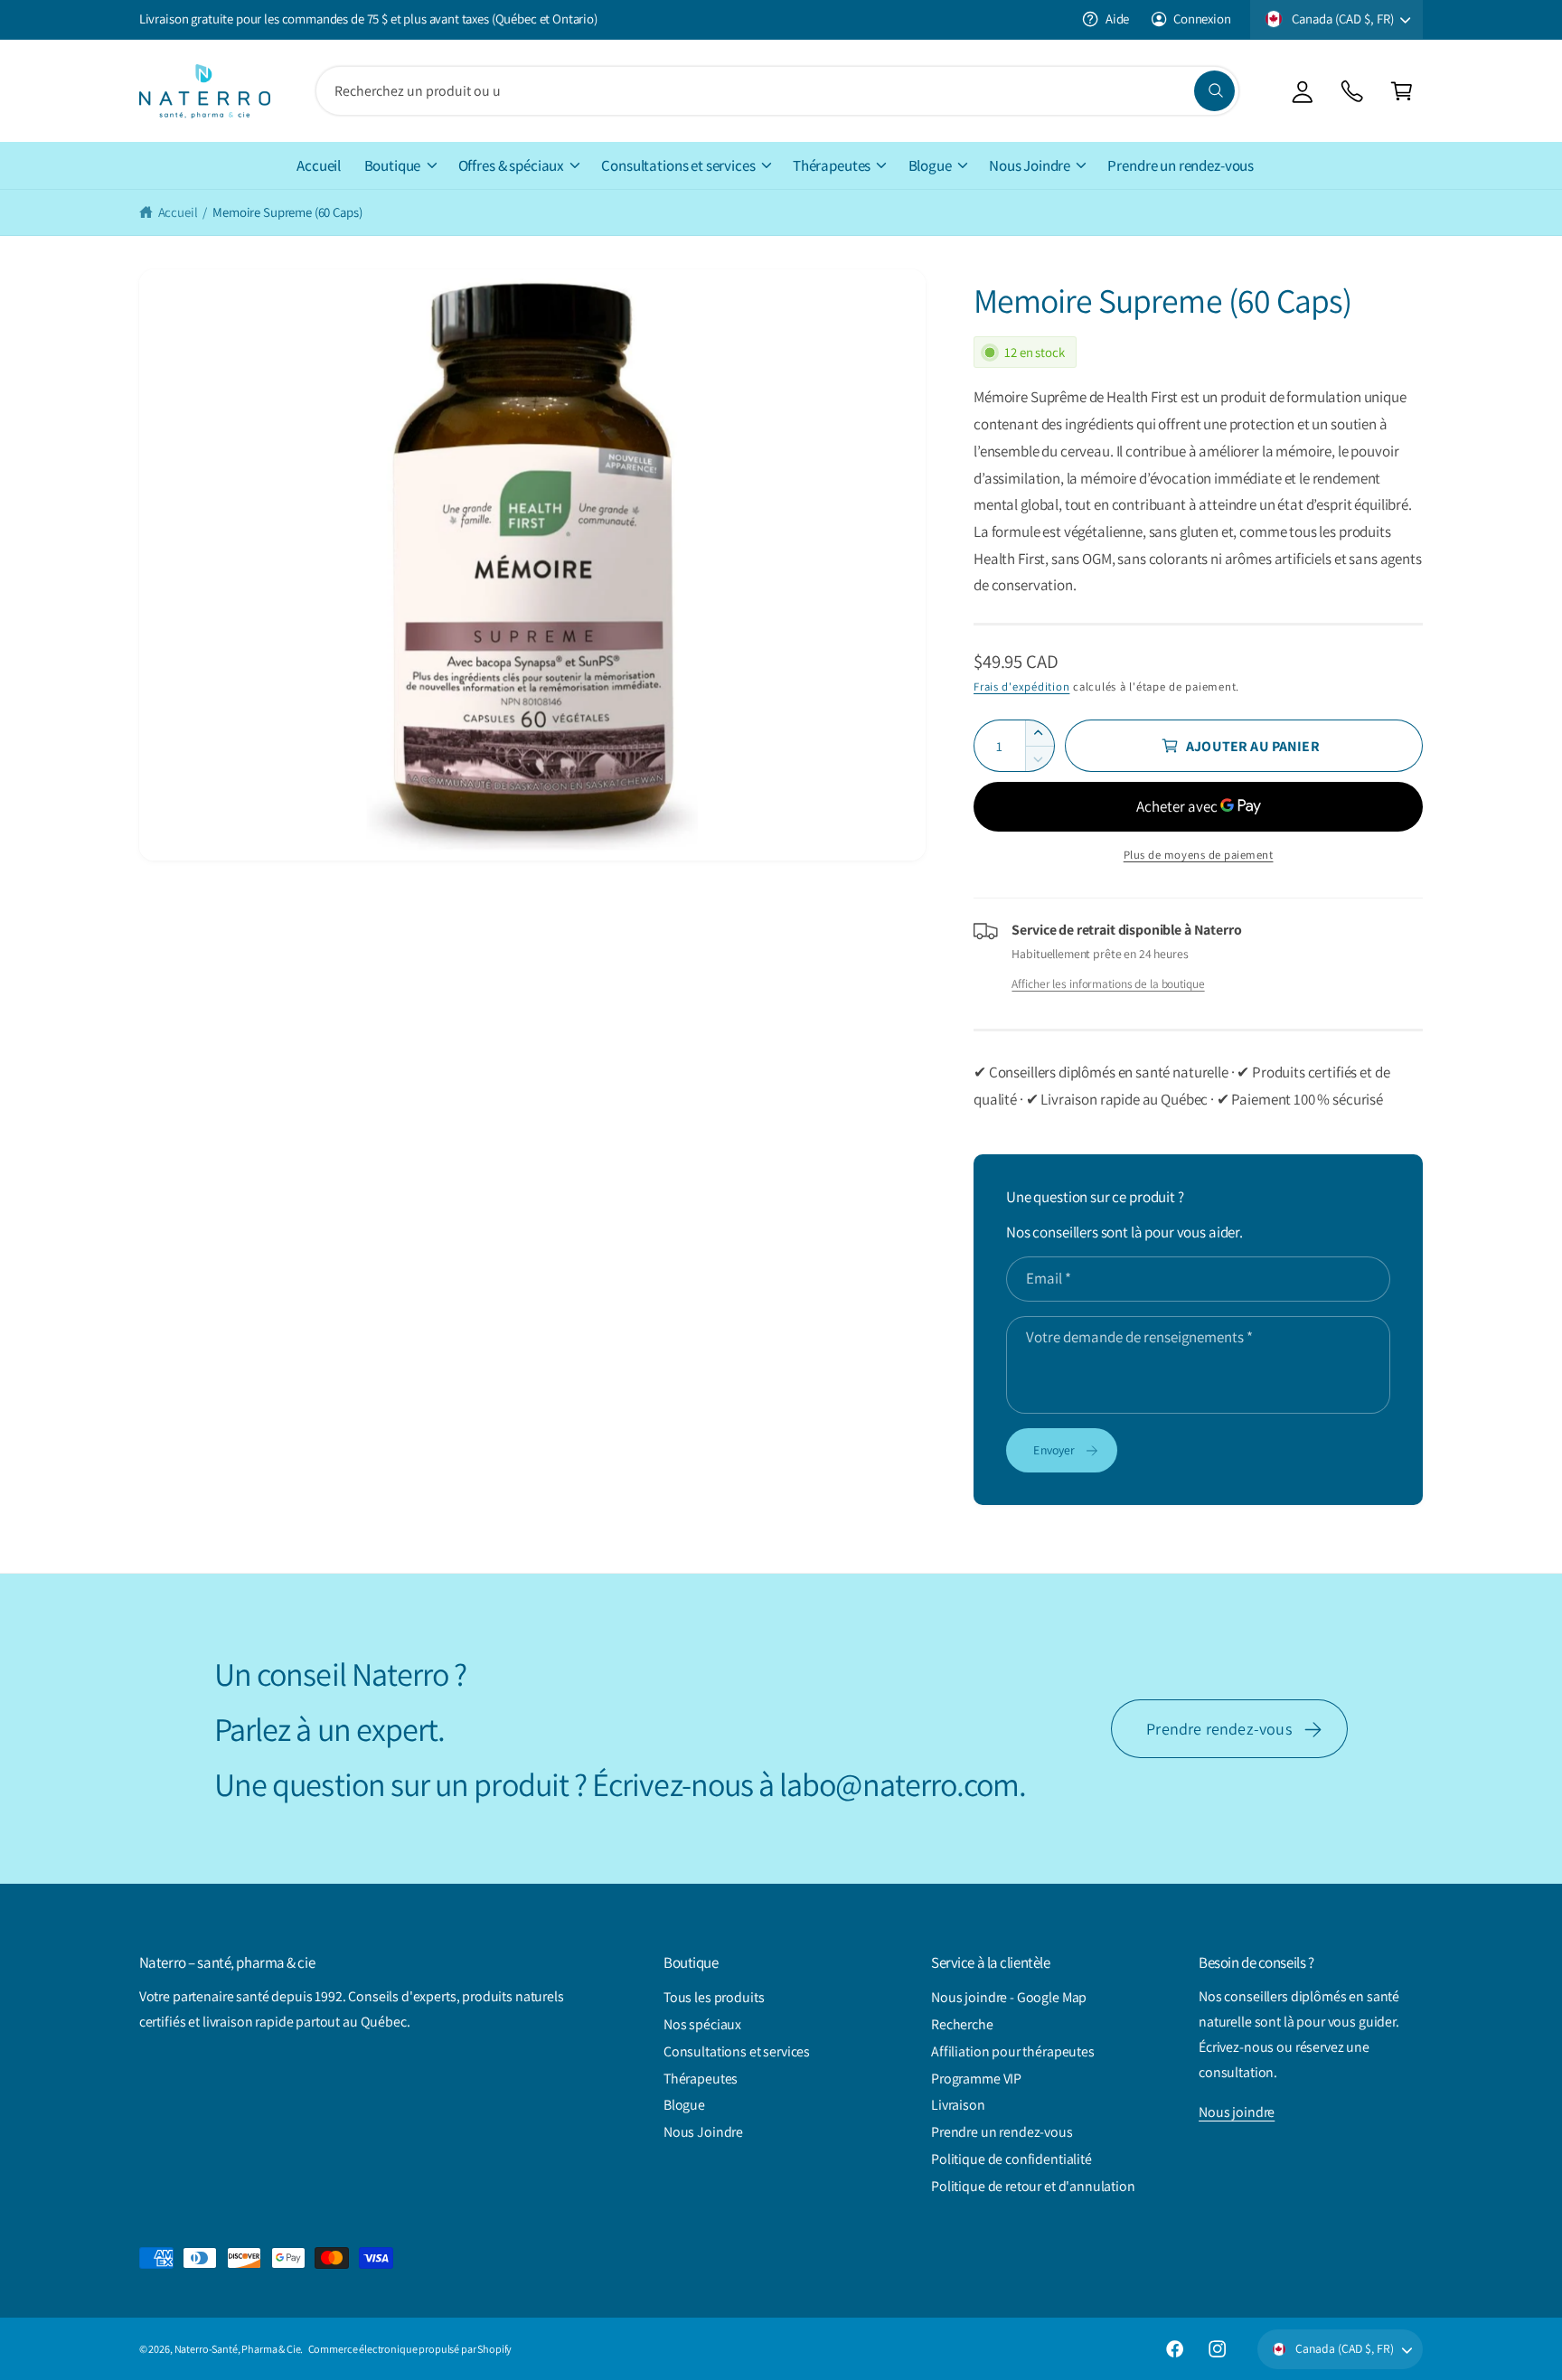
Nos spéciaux (702, 2024)
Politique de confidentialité (1012, 2159)
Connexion (1202, 19)
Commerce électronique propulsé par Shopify (410, 2349)
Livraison (958, 2105)
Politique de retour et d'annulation (1033, 2186)
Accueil (178, 212)
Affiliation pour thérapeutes (1013, 2051)
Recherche (962, 2024)
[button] (1402, 91)
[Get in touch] (1352, 91)
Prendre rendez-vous (1219, 1729)
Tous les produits (714, 1997)
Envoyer (1054, 1450)
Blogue (930, 165)
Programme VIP (976, 2079)
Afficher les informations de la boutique (1108, 983)
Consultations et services (678, 165)
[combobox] (777, 91)
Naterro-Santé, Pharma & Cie (238, 2349)
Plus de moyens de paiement (1199, 855)
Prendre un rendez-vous (1002, 2132)
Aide (1117, 19)
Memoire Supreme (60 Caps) (287, 212)
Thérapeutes (832, 165)
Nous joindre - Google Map (1009, 1997)
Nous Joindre (1030, 165)
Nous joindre (1237, 2112)
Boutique (393, 165)
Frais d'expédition (1021, 687)
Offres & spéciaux (511, 165)
